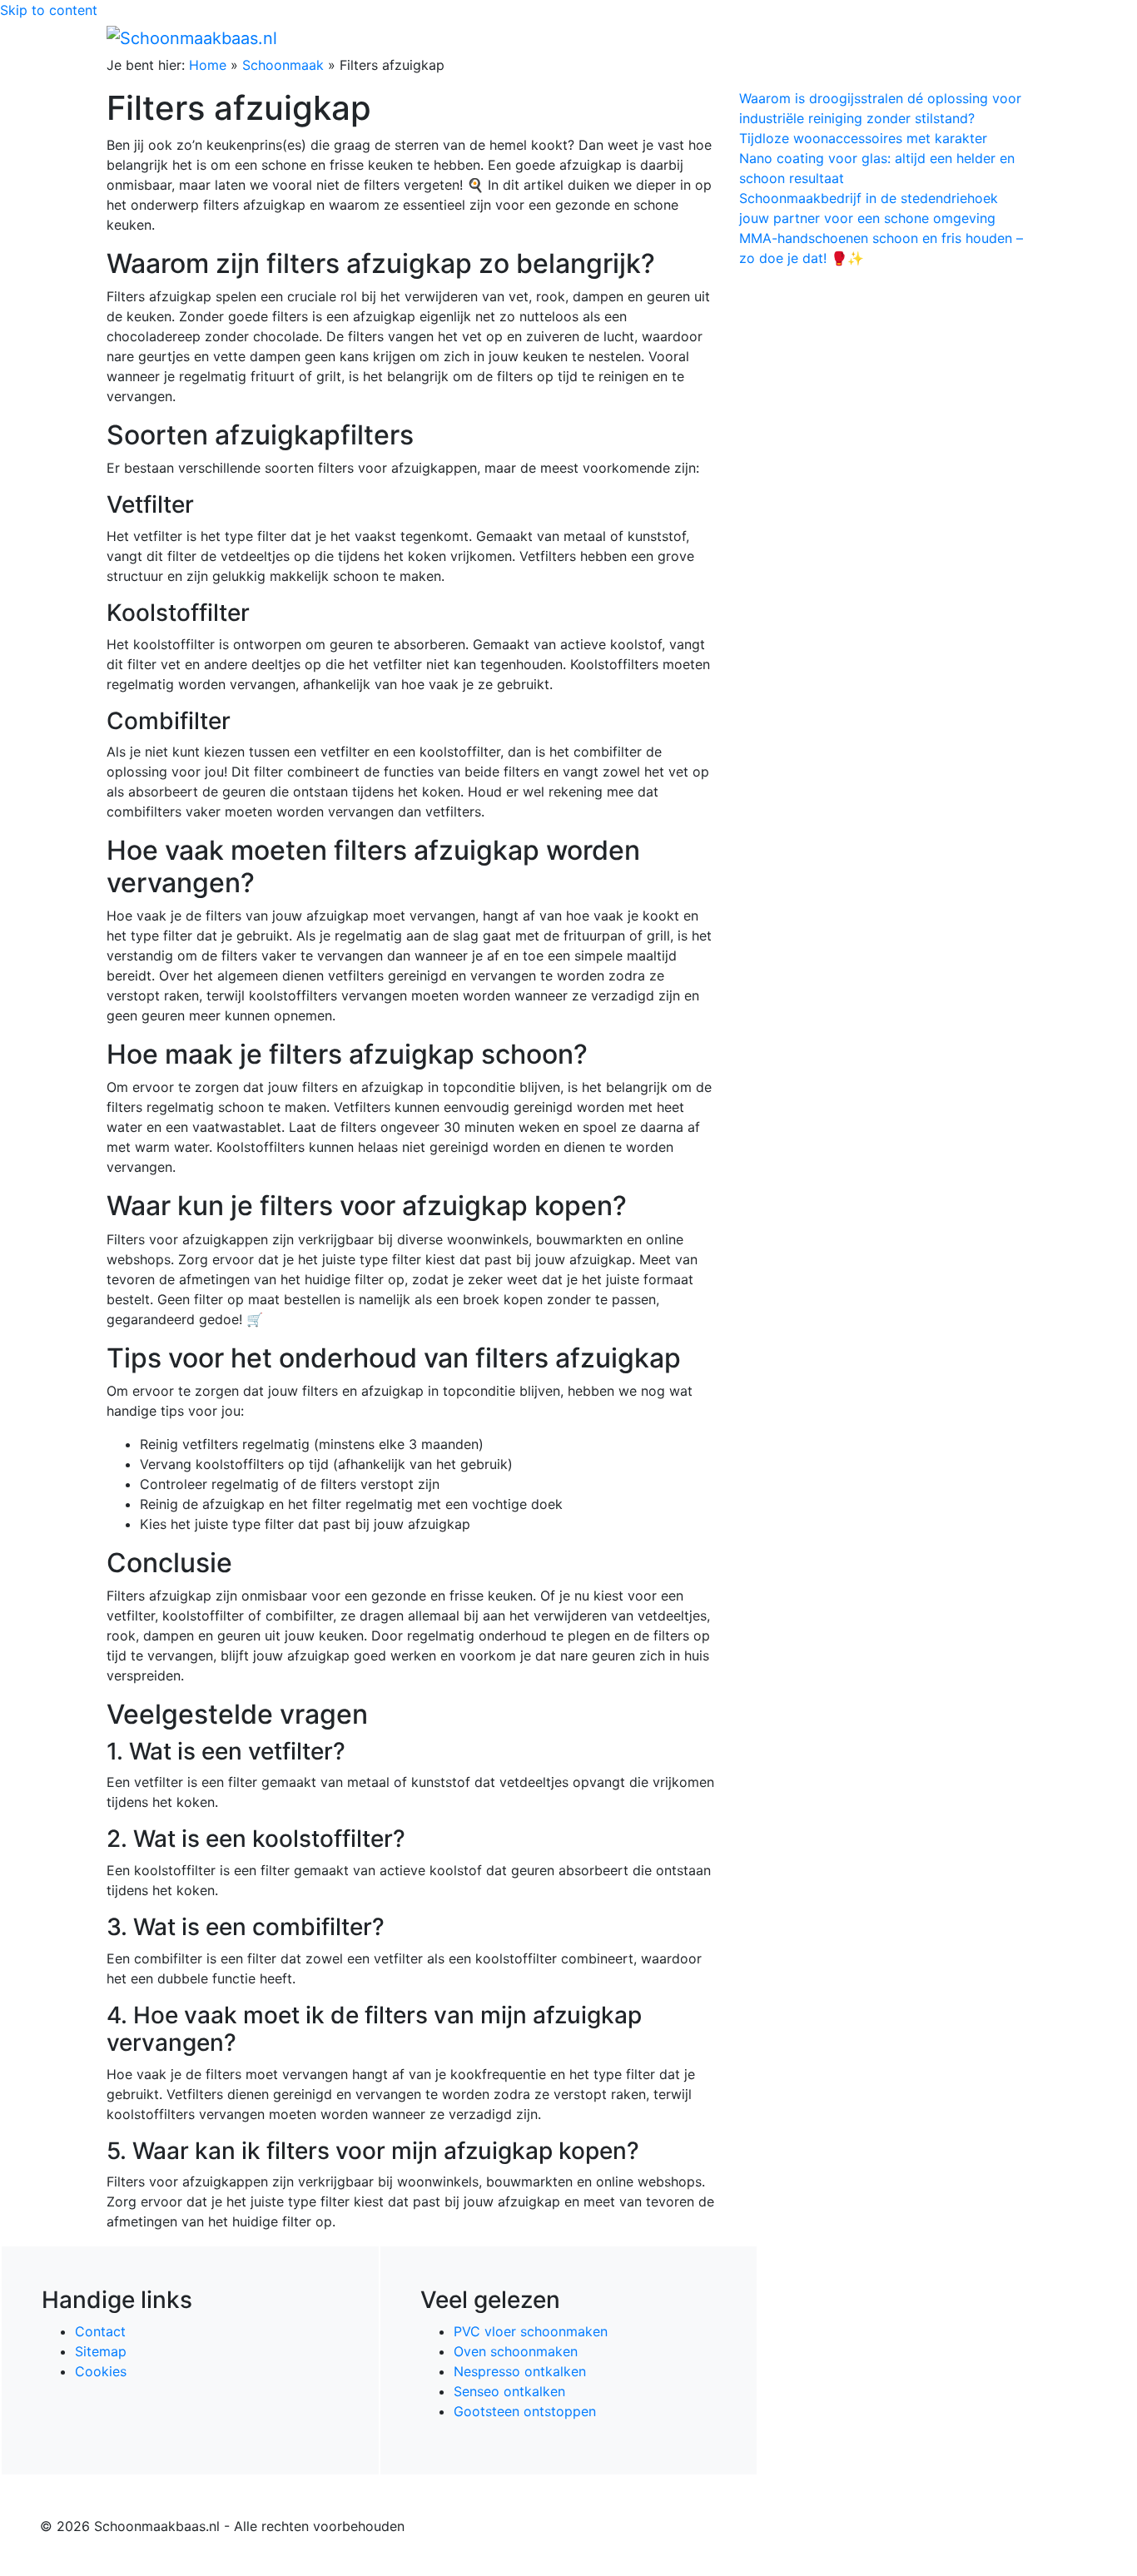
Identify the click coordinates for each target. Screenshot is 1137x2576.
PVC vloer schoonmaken (531, 2331)
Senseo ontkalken (509, 2391)
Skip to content (49, 10)
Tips (1010, 37)
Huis (777, 37)
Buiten (729, 37)
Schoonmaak (283, 65)
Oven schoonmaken (516, 2351)
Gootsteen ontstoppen (525, 2411)
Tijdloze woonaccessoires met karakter (863, 138)
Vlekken (959, 37)
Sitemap (101, 2351)
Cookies (101, 2371)
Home (677, 37)
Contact (100, 2331)
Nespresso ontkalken (520, 2371)
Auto (832, 37)
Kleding (885, 37)
